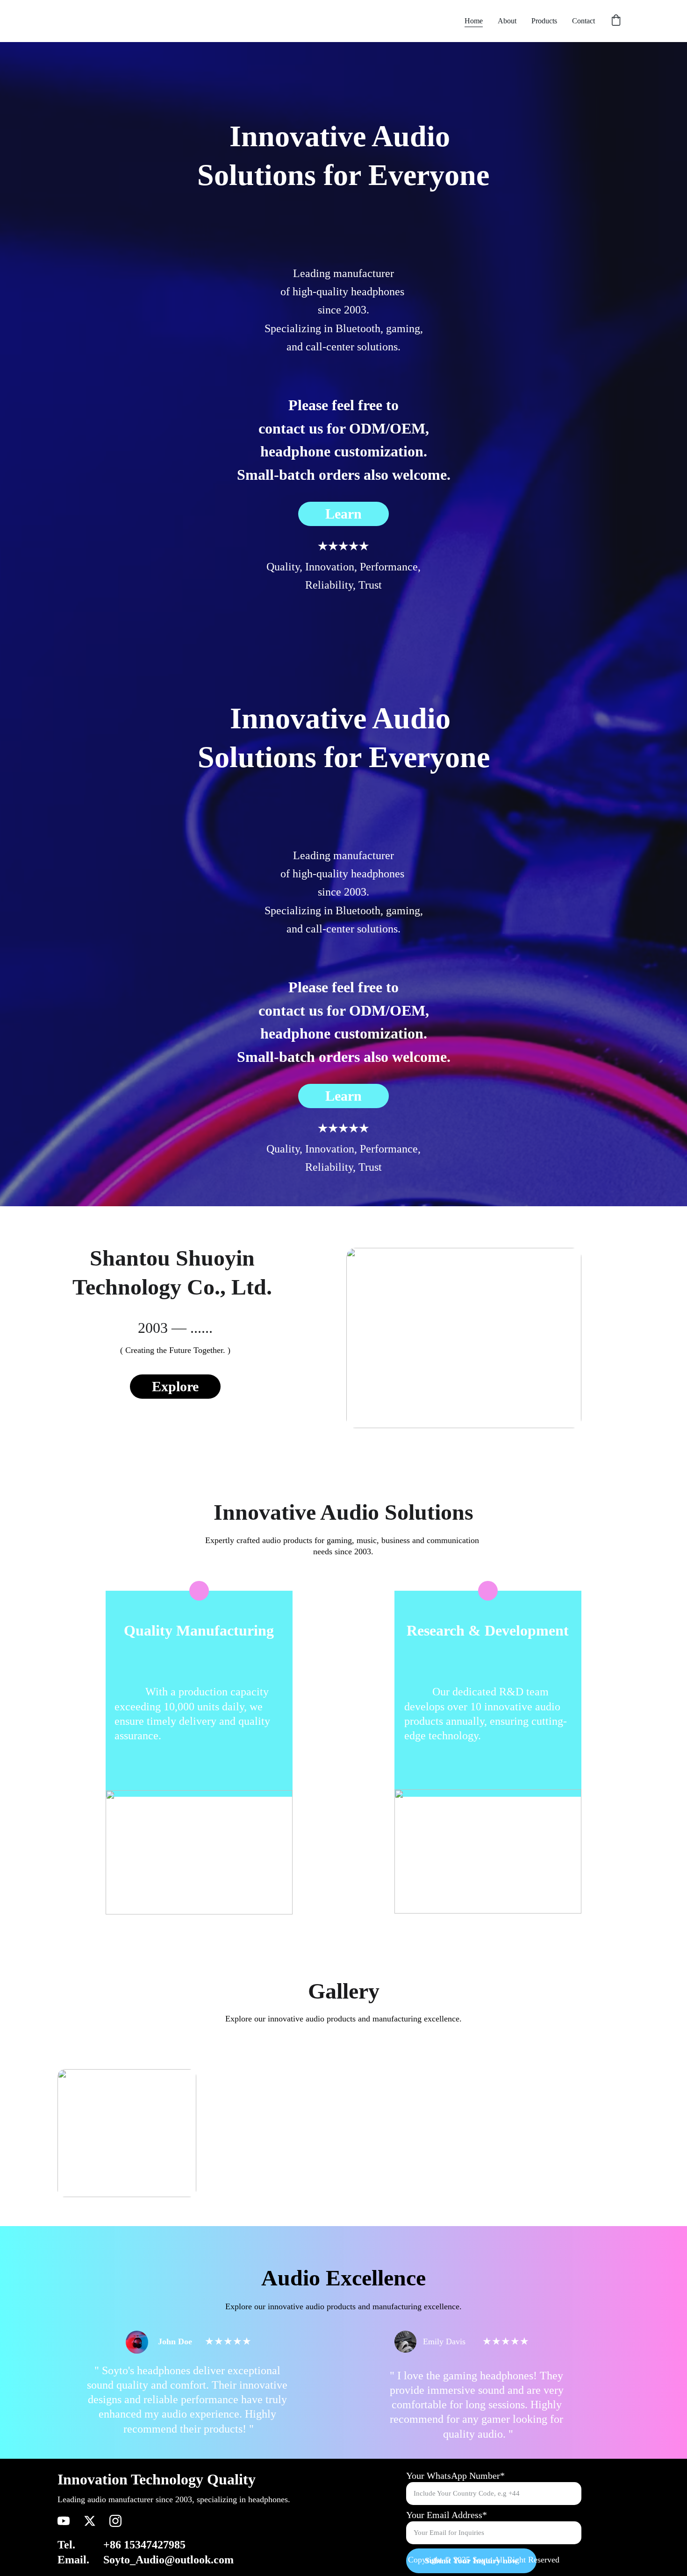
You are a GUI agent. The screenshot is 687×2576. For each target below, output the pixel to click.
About (507, 21)
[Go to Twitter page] (90, 2521)
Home (474, 21)
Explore (175, 1386)
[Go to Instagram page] (115, 2521)
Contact (583, 21)
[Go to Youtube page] (64, 2521)
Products (544, 21)
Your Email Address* (447, 2515)
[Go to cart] (616, 21)
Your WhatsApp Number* (455, 2476)
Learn (343, 514)
